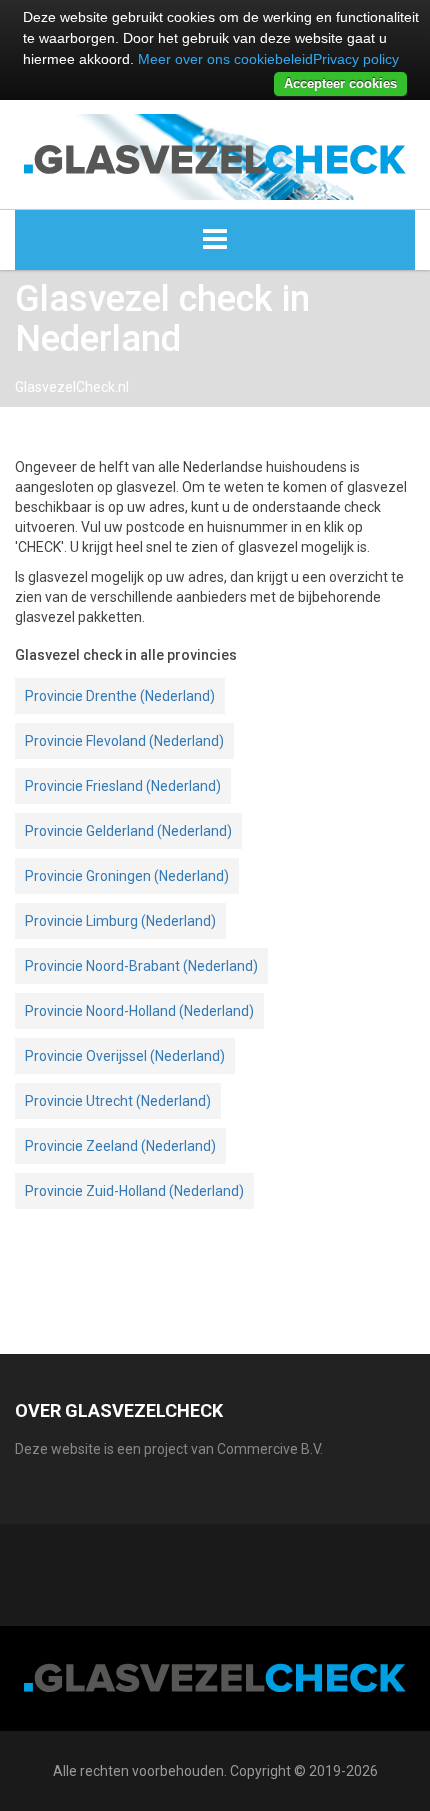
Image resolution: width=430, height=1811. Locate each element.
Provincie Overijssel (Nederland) (125, 1056)
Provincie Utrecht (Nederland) (118, 1101)
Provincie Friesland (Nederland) (123, 786)
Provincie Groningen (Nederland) (127, 876)
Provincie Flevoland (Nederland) (124, 741)
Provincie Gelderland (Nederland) (128, 831)
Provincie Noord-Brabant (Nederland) (141, 966)
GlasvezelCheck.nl (72, 387)
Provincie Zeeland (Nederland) (120, 1146)
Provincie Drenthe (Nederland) (120, 696)
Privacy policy (356, 59)
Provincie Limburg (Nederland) (120, 921)
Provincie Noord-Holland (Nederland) (139, 1011)
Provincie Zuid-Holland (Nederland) (134, 1191)
